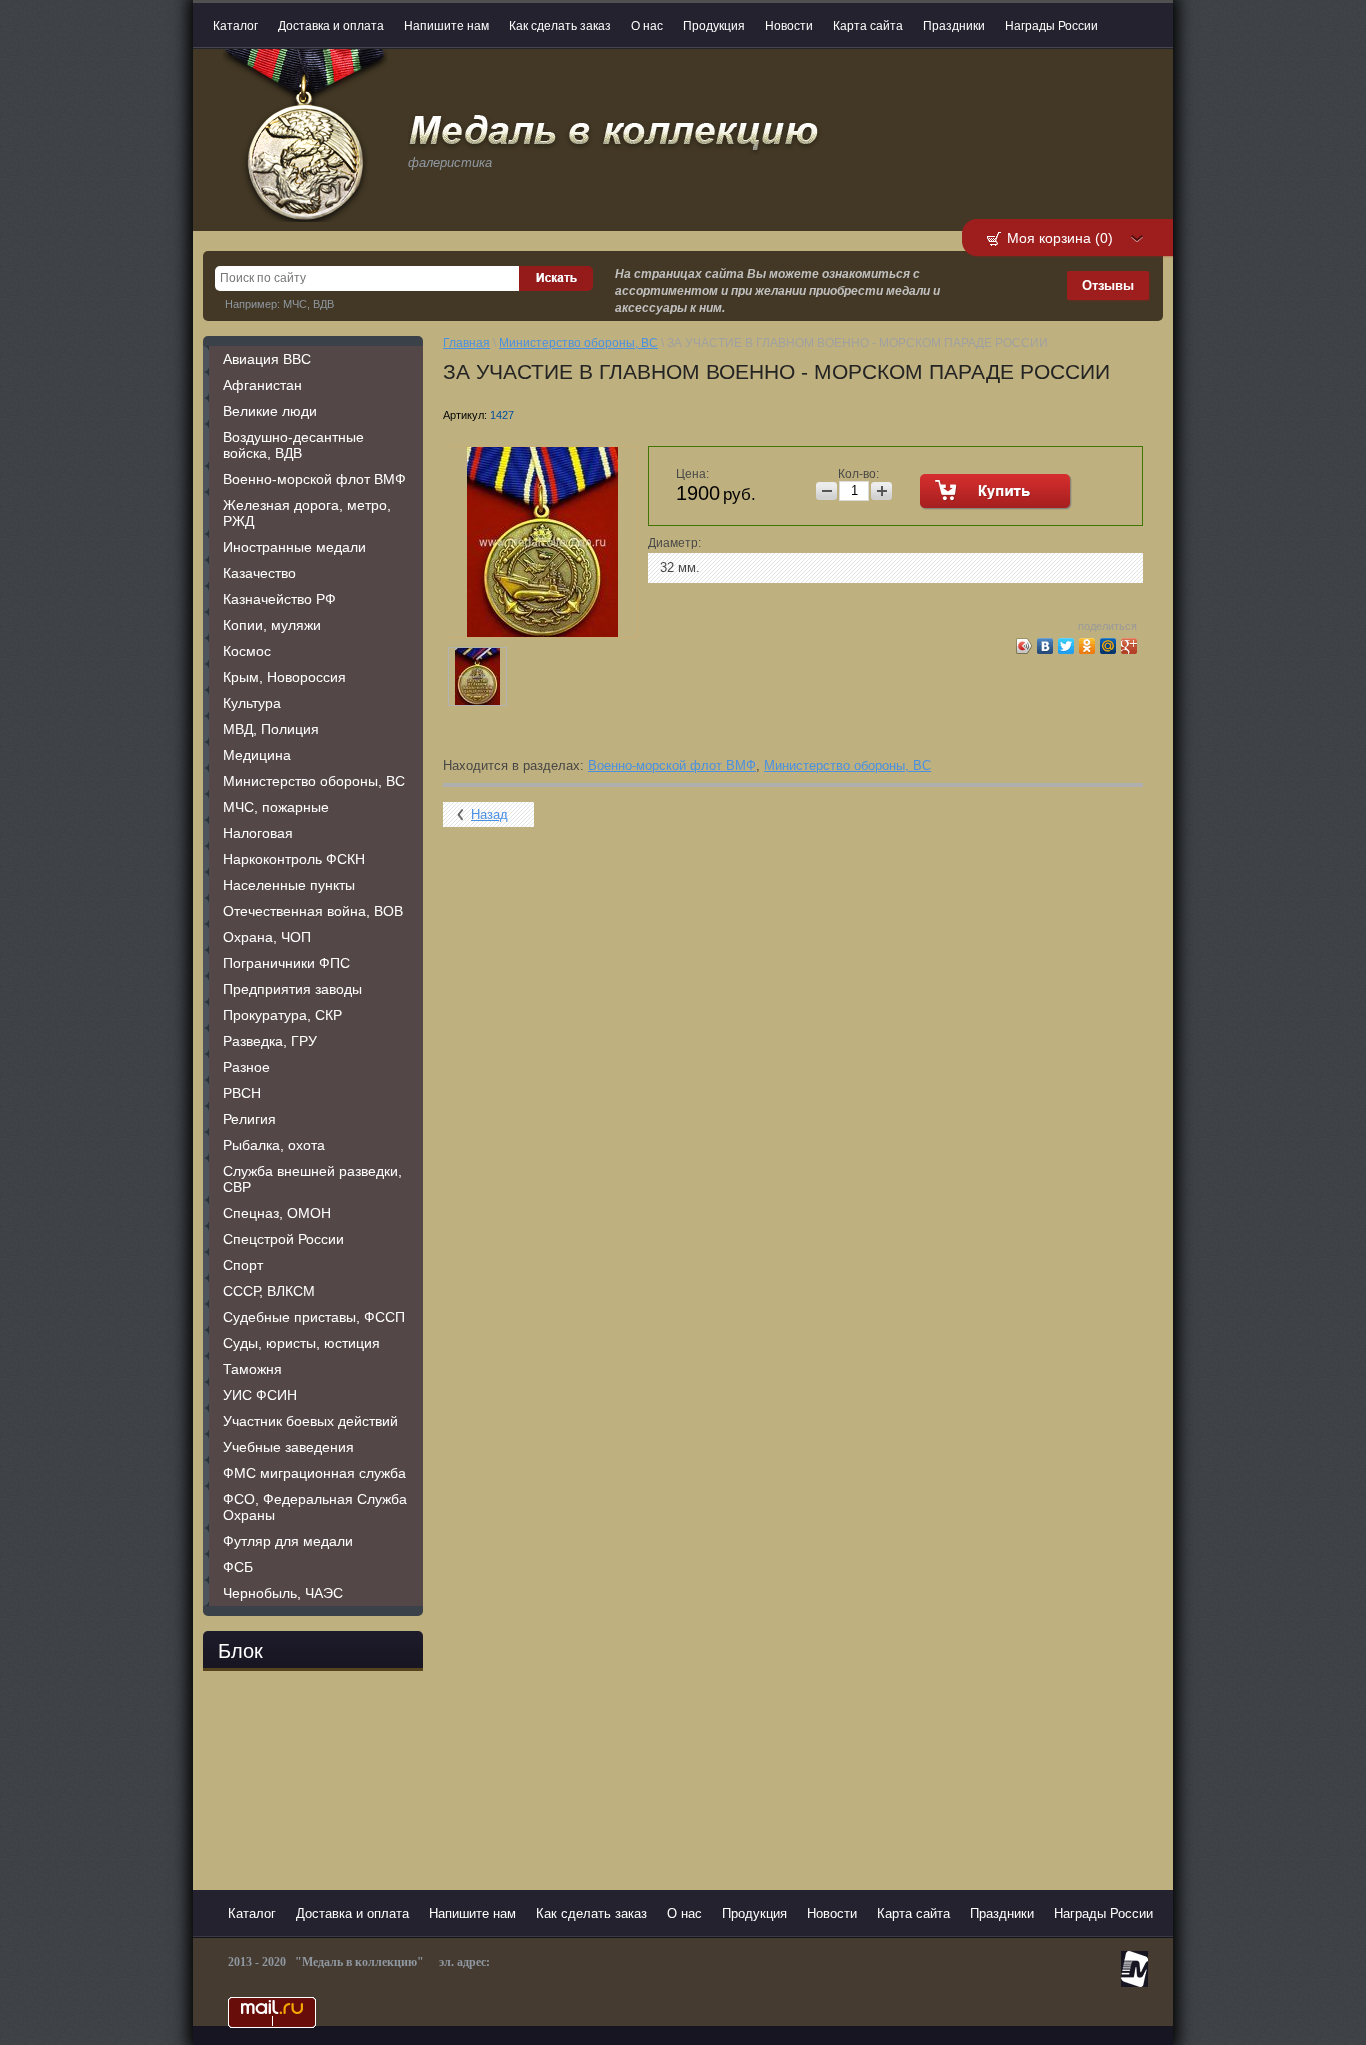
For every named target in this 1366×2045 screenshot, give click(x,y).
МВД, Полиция (271, 729)
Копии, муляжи (272, 625)
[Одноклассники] (1087, 646)
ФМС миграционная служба (314, 1473)
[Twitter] (1066, 646)
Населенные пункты (289, 885)
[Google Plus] (1129, 646)
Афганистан (262, 385)
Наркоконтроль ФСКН (294, 859)
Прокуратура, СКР (282, 1015)
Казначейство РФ (279, 599)
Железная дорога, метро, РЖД (307, 513)
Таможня (252, 1369)
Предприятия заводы (292, 989)
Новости (789, 26)
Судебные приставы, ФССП (314, 1317)
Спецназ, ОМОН (277, 1213)
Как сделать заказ (560, 26)
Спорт (243, 1265)
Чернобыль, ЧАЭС (283, 1593)
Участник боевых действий (310, 1421)
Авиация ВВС (267, 359)
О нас (647, 26)
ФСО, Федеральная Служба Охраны (315, 1507)
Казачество (259, 573)
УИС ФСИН (260, 1395)
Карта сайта (868, 26)
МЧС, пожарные (276, 807)
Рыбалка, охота (274, 1145)
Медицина (257, 755)
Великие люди (270, 411)
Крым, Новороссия (284, 677)
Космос (247, 651)
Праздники (954, 26)
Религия (249, 1119)
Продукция (714, 26)
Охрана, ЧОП (267, 937)
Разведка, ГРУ (270, 1041)
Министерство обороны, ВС (314, 781)
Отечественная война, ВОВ (313, 911)
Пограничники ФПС (286, 963)
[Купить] (996, 492)
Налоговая (258, 833)
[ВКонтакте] (1045, 646)
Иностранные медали (294, 547)
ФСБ (238, 1567)
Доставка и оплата (331, 26)
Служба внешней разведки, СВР (312, 1179)
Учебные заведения (288, 1447)
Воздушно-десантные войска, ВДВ (293, 445)
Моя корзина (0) (1060, 238)
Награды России (1051, 26)
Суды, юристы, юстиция (301, 1343)
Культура (252, 703)
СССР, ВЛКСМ (269, 1291)
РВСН (242, 1093)
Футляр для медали (288, 1541)
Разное (246, 1067)
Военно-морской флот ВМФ (314, 479)
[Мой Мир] (1108, 646)
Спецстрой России (283, 1239)
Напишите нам (446, 26)
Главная (466, 343)
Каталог (235, 26)
